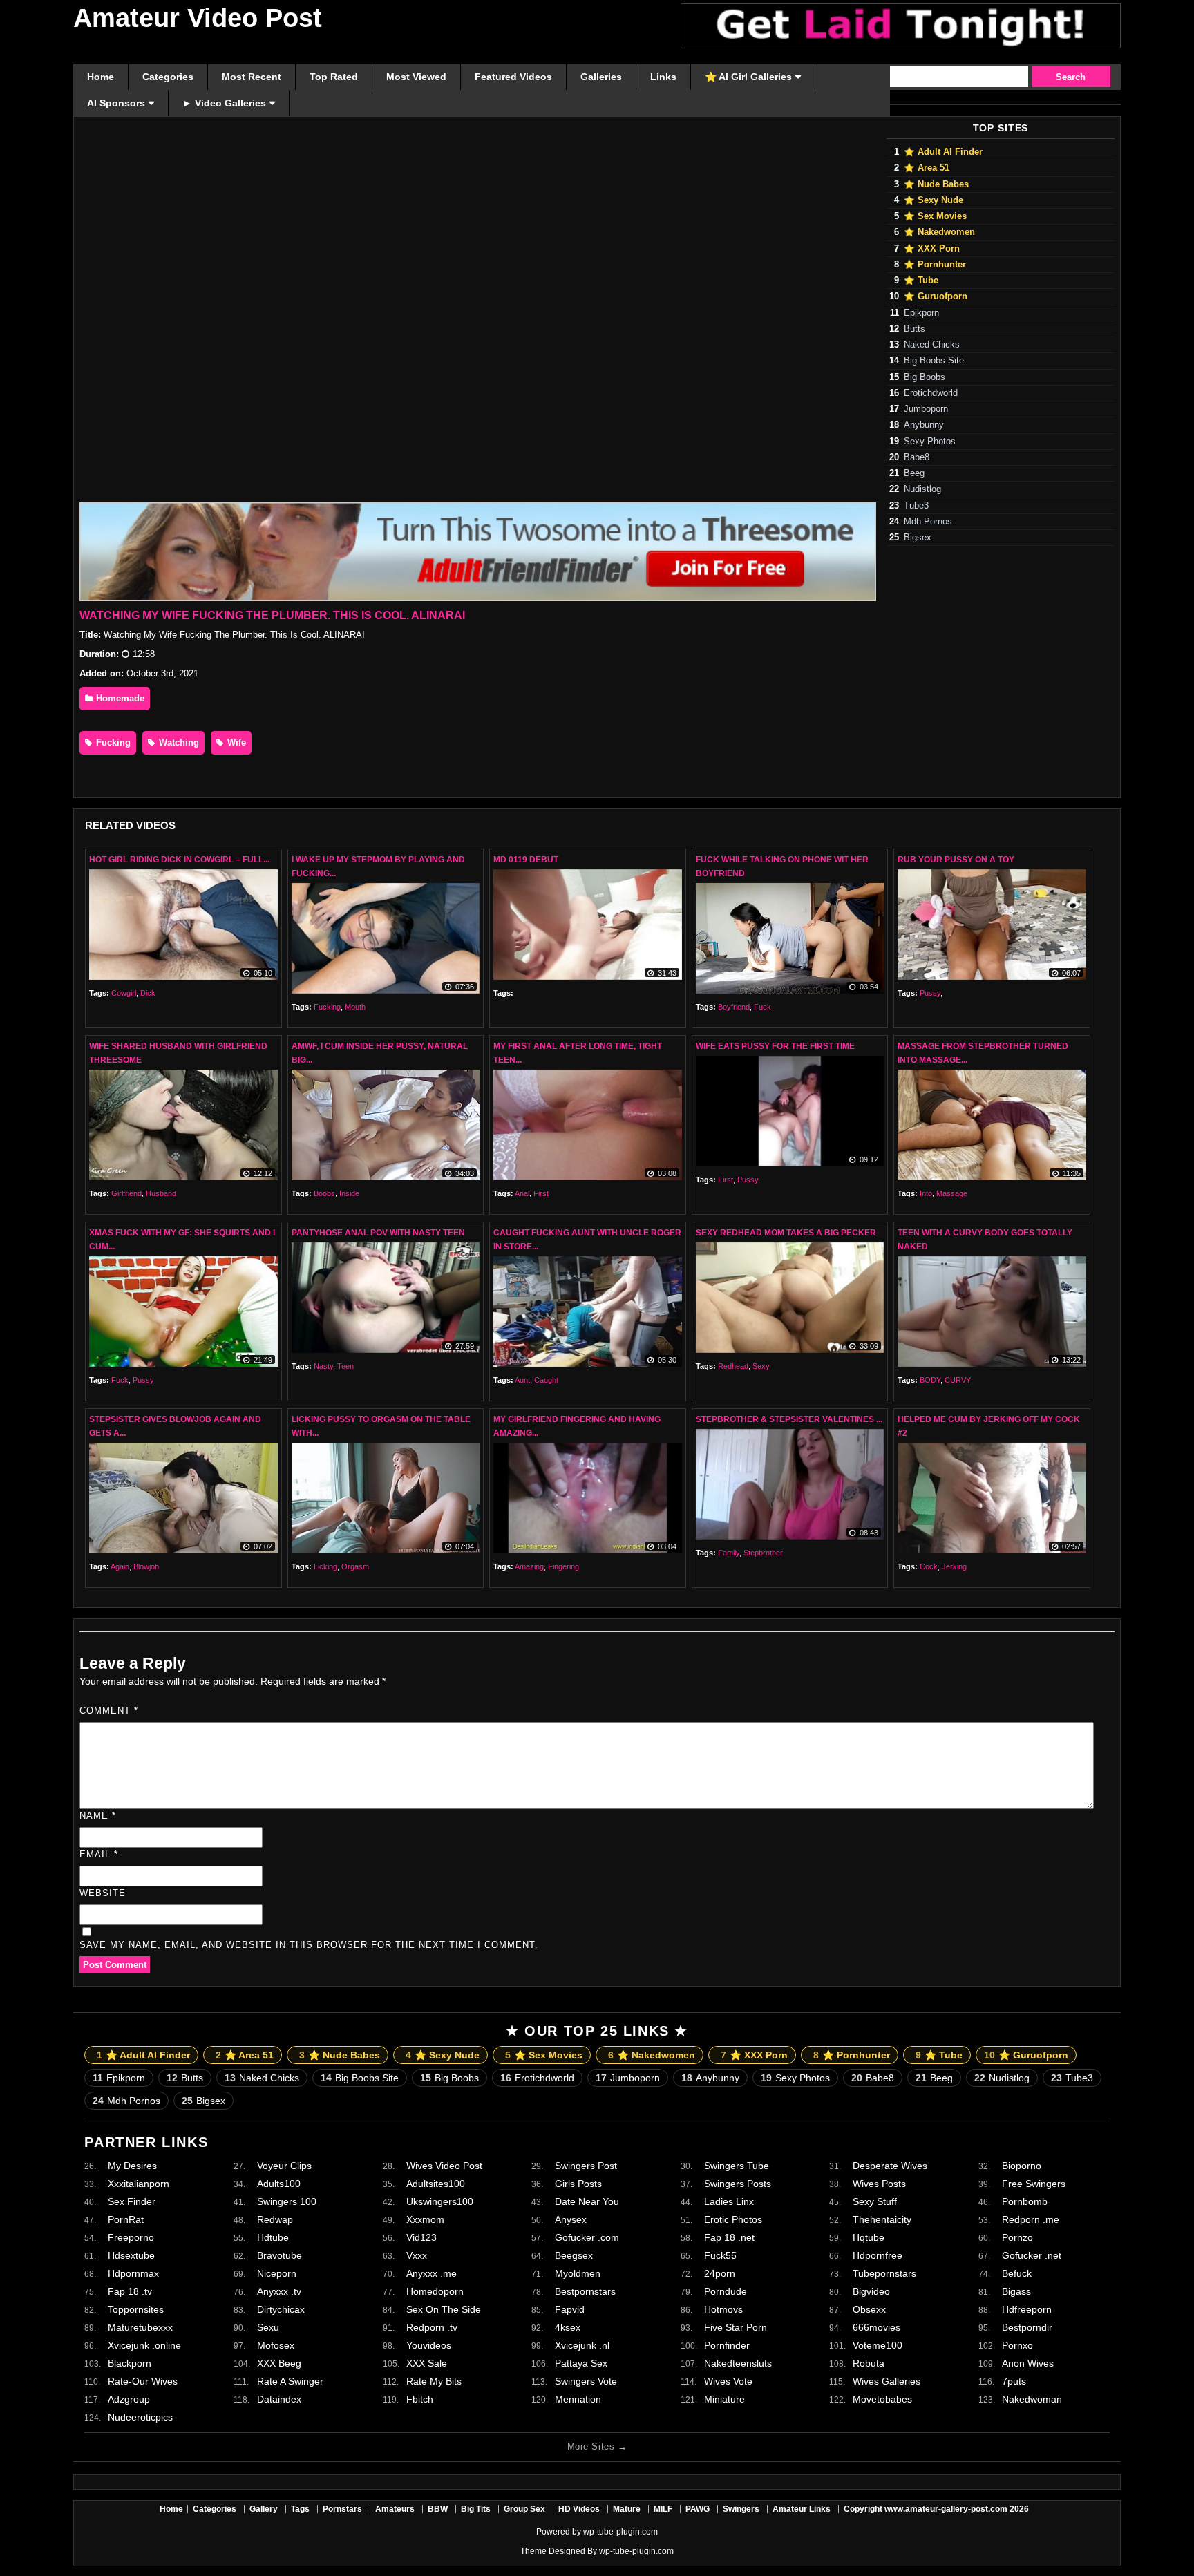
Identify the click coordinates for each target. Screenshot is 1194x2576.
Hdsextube (131, 2255)
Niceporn (277, 2273)
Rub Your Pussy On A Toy (956, 860)
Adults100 (279, 2184)
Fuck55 (720, 2255)
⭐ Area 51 (927, 168)
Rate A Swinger (290, 2381)
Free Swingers (1034, 2184)
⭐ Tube (921, 281)
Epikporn (921, 313)
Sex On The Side (444, 2309)
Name (98, 1816)
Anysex (571, 2219)
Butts (915, 329)
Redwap (275, 2219)
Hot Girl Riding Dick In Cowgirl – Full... (179, 860)
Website (103, 1893)
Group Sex (524, 2509)
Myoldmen (578, 2273)
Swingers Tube (737, 2166)
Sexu (268, 2327)
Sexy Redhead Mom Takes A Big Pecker (786, 1233)
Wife (235, 742)
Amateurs (395, 2509)
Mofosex (276, 2345)
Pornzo (1017, 2237)
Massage (952, 1193)
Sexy (761, 1366)
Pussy (930, 993)
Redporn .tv (432, 2327)
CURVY (958, 1380)
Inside (349, 1193)
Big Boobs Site (934, 361)
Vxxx (417, 2255)
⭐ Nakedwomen (939, 232)
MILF (663, 2509)
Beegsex (574, 2255)
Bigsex (918, 538)
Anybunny (924, 425)
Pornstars (342, 2509)
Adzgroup (129, 2399)
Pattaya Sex (581, 2363)
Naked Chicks (932, 345)
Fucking (112, 742)
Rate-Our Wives (143, 2381)
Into (926, 1193)
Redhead (733, 1366)
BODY (930, 1380)
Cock (929, 1566)
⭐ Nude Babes (936, 184)
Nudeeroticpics (140, 2417)
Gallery (264, 2509)
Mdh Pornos (928, 522)
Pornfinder (727, 2345)
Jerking (954, 1566)
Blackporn (130, 2363)
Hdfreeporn (1027, 2309)
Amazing (529, 1566)
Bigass (1016, 2291)
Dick (148, 993)
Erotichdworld (931, 393)
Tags (300, 2509)
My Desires (132, 2166)
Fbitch (420, 2399)
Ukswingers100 (440, 2201)
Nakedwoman (1032, 2399)
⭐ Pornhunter (935, 265)
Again (120, 1566)
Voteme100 (878, 2345)
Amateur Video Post (198, 18)
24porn (720, 2273)
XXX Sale (427, 2363)
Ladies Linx (729, 2201)
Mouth (355, 1007)
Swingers (741, 2509)
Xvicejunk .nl (582, 2345)
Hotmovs (723, 2309)
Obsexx (869, 2309)
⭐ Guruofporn (936, 296)
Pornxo (1017, 2345)
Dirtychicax (281, 2309)
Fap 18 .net (729, 2237)
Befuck (1017, 2273)
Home (171, 2509)
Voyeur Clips (284, 2166)
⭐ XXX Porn (932, 249)
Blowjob (146, 1566)
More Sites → (597, 2446)
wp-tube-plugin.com (620, 2532)
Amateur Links (802, 2509)
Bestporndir (1027, 2327)
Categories (215, 2509)
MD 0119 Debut (526, 860)
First (541, 1193)
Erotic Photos (733, 2219)
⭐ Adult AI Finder (943, 152)
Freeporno (131, 2237)
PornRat (126, 2219)
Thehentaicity (882, 2219)
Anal (522, 1193)
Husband (161, 1193)
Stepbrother (763, 1553)
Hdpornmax (133, 2273)
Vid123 (421, 2237)
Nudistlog (922, 489)
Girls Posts (578, 2184)
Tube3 (916, 506)
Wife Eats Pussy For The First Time (775, 1046)
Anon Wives (1028, 2363)
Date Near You (587, 2201)
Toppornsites (136, 2309)
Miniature (724, 2399)
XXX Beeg (279, 2363)
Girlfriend (126, 1193)
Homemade (119, 698)
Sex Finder (132, 2201)
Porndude (726, 2291)
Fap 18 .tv (130, 2291)
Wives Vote (728, 2381)
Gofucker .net (1032, 2255)
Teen (345, 1366)
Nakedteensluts (738, 2363)
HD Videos (579, 2509)
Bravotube (279, 2255)
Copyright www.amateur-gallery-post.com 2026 (936, 2509)
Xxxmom (425, 2219)
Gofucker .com (587, 2237)
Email (99, 1854)
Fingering (563, 1566)
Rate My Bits (434, 2381)
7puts (1014, 2381)
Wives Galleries (887, 2381)
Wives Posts (879, 2184)
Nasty (323, 1366)
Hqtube (869, 2237)
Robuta (869, 2363)
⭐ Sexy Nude (934, 200)
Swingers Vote (586, 2381)
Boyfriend (734, 1007)
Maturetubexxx (140, 2327)
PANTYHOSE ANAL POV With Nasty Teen (378, 1233)
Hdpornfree (878, 2255)
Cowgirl (124, 993)
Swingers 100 (287, 2201)
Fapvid (570, 2309)
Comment (109, 1711)
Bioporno (1022, 2166)
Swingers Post (586, 2166)
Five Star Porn (736, 2327)
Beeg (914, 473)
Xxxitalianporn (139, 2184)
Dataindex (279, 2399)
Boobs (324, 1193)
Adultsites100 (436, 2184)
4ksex (568, 2327)
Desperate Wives (890, 2166)
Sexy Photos (930, 442)
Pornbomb (1025, 2201)
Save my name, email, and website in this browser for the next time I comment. (309, 1945)
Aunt (522, 1380)
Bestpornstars (585, 2291)
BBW (438, 2509)
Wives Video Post (444, 2166)
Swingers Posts (738, 2184)
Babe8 (917, 457)
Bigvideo (871, 2291)
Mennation (578, 2399)
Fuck (762, 1007)
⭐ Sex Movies (935, 216)
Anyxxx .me (432, 2273)
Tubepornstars (884, 2273)
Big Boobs (925, 377)
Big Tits (476, 2509)
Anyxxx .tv (279, 2291)
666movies (876, 2327)
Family (729, 1553)
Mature (627, 2509)
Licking (325, 1566)
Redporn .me (1031, 2219)
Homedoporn (435, 2291)
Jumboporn (926, 409)
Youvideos (429, 2345)
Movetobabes (882, 2399)
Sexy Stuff (875, 2201)
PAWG (698, 2509)
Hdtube (273, 2237)
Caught (546, 1380)
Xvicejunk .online (144, 2345)
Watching (178, 742)
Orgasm (355, 1566)
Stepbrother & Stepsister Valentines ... (789, 1419)
